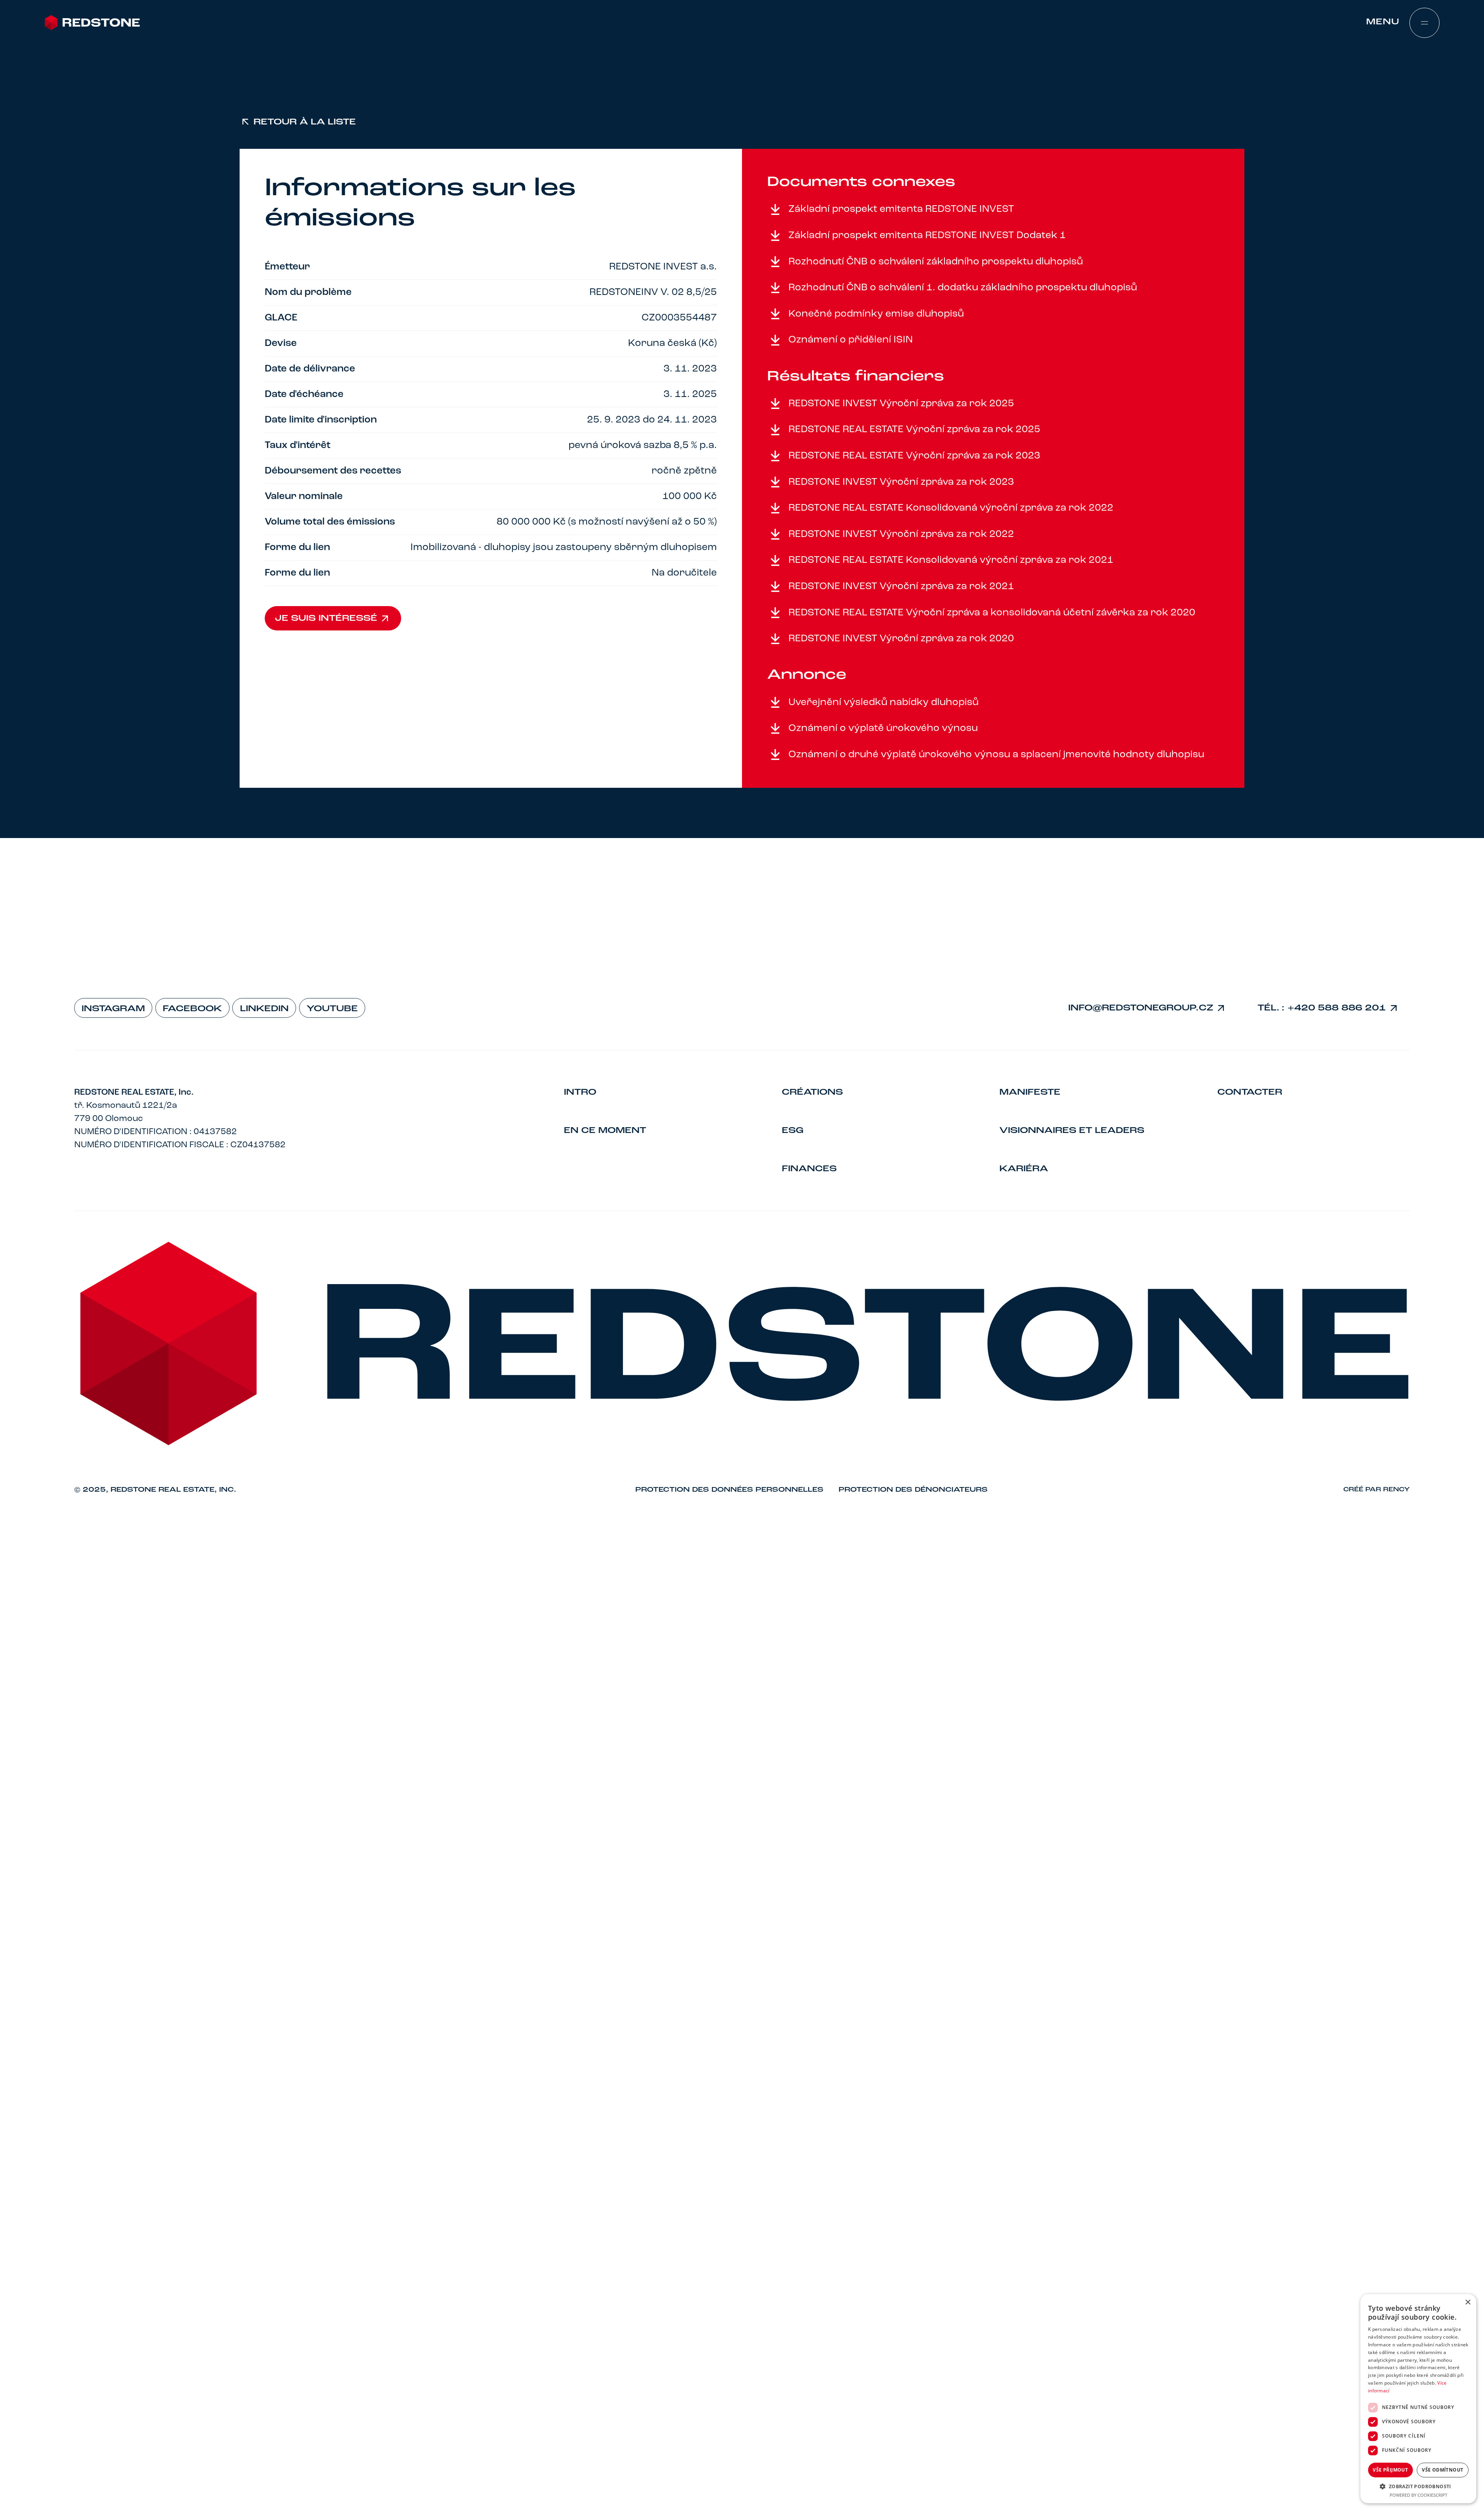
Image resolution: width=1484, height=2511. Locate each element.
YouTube (332, 1009)
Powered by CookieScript (1418, 2495)
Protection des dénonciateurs (913, 1490)
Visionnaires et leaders (1072, 1131)
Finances (809, 1169)
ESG (793, 1131)
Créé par (1377, 1490)
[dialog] (1418, 2399)
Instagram (113, 1009)
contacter (1250, 1092)
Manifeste (1030, 1092)
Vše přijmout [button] (1390, 2470)
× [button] (1468, 2302)
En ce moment (605, 1131)
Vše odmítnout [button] (1442, 2470)
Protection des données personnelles (729, 1490)
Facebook (192, 1009)
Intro (580, 1092)
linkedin (264, 1009)
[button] (1418, 2486)
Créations (812, 1092)
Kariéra (1024, 1169)
